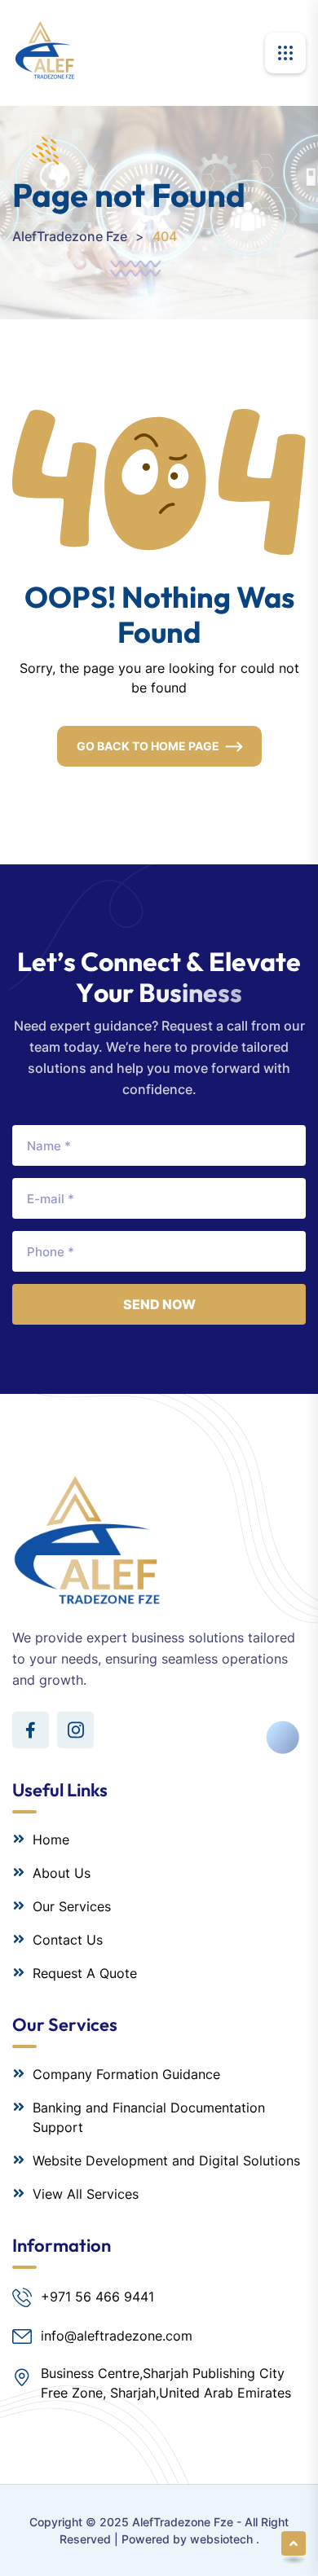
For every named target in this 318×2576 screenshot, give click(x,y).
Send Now (159, 1304)
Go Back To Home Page (148, 746)
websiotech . (225, 2539)
